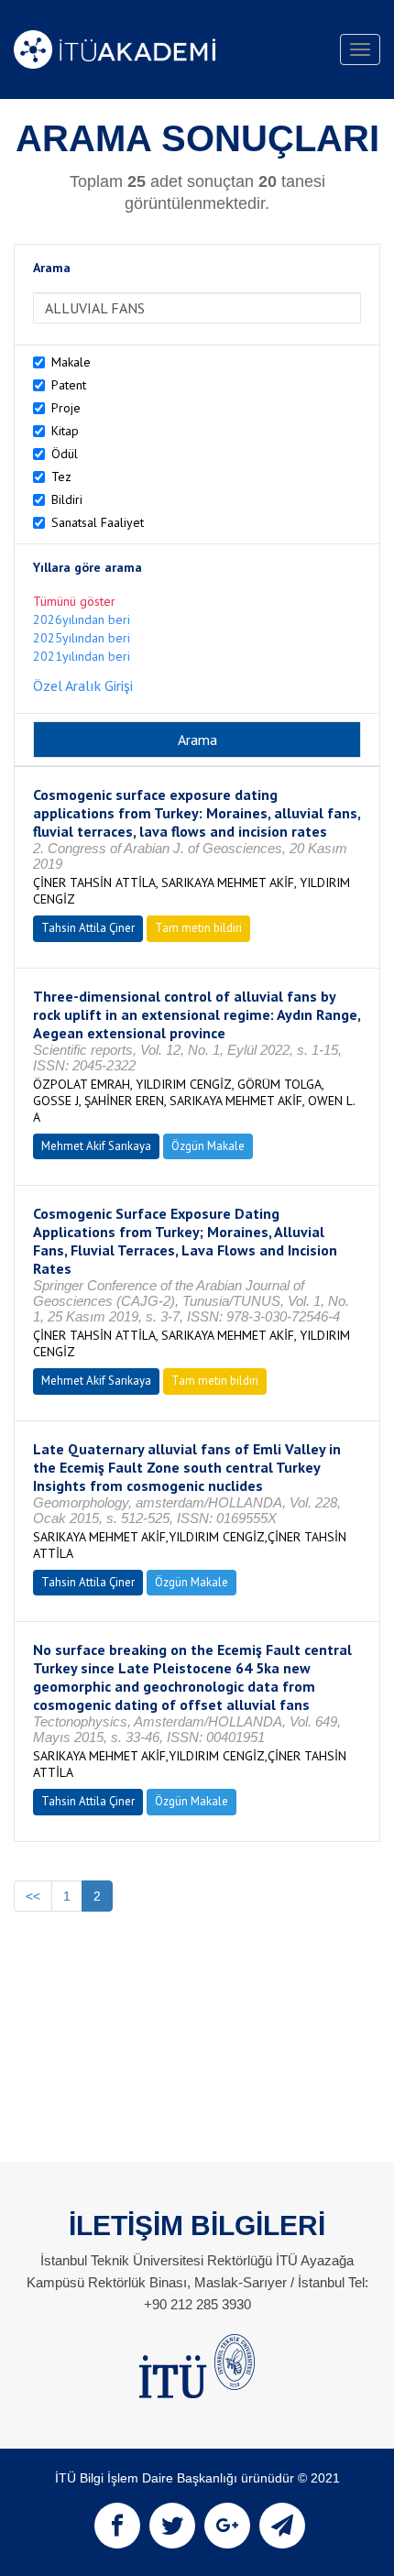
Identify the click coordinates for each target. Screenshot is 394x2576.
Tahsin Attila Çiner (88, 928)
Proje (66, 408)
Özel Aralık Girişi (83, 685)
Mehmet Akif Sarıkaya (96, 1146)
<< (33, 1896)
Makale (71, 362)
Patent (69, 385)
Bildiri (67, 499)
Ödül (65, 454)
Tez (61, 477)
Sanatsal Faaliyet (98, 522)
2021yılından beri (82, 656)
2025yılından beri (82, 638)
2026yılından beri (82, 619)
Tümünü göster (74, 601)
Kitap (65, 431)
